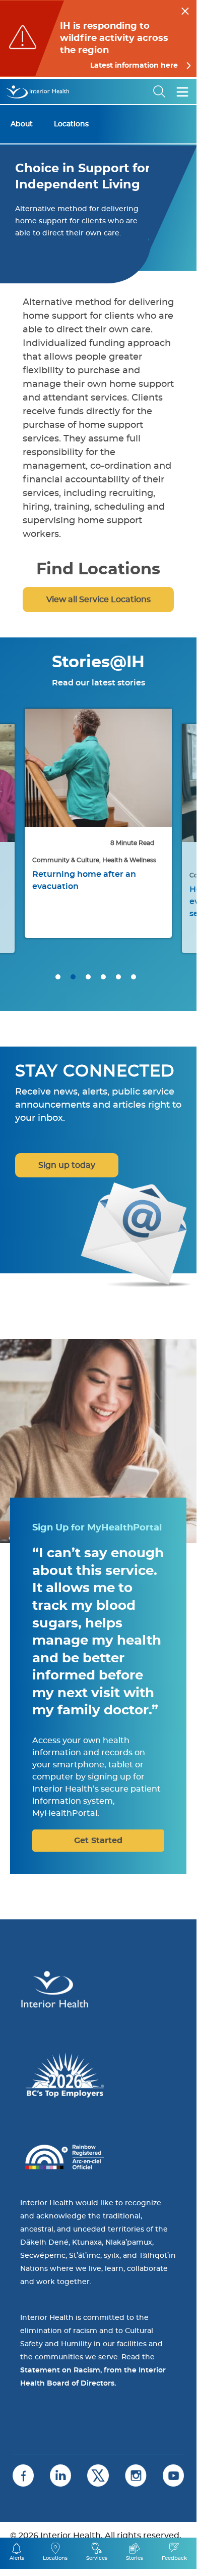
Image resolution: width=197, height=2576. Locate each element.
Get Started (98, 1841)
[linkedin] (60, 2475)
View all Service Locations (98, 600)
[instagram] (136, 2475)
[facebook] (23, 2475)
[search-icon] (160, 91)
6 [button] (134, 977)
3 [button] (88, 977)
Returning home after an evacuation (84, 880)
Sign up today (67, 1165)
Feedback (174, 2558)
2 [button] (73, 977)
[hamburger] (182, 91)
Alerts (17, 2558)
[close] (185, 10)
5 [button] (118, 977)
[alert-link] (98, 38)
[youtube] (173, 2475)
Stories (135, 2558)
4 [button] (103, 977)
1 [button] (58, 977)
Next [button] (176, 838)
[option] (98, 823)
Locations (71, 124)
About (22, 124)
